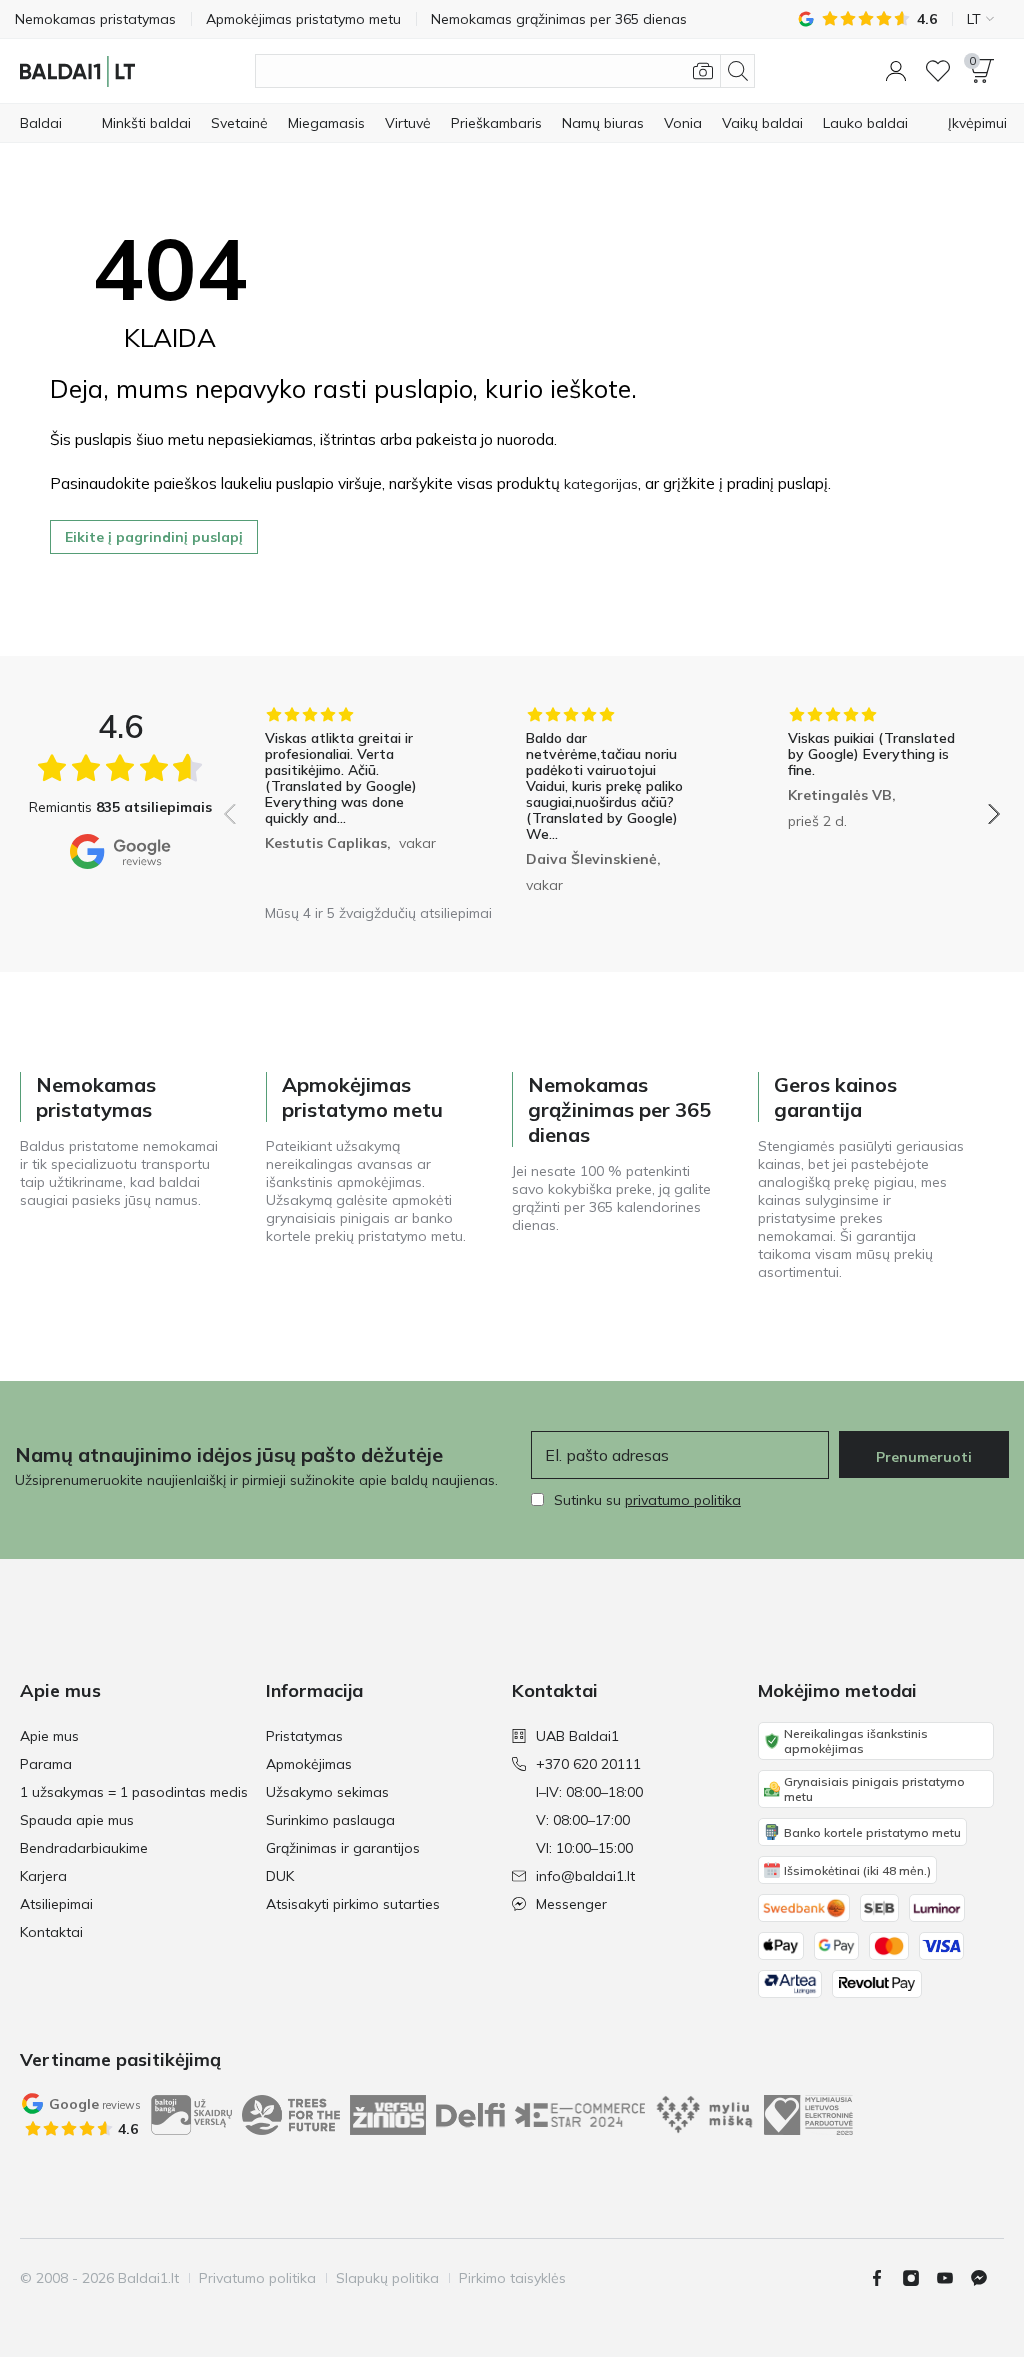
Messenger (571, 1904)
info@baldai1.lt (585, 1876)
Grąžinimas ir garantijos (343, 1848)
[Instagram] (919, 2278)
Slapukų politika (387, 2278)
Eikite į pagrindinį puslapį (154, 537)
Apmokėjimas (309, 1764)
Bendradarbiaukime (84, 1848)
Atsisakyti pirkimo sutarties (353, 1904)
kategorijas (601, 484)
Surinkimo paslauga (330, 1820)
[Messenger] (987, 2278)
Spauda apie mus (77, 1820)
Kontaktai (51, 1932)
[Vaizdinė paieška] (703, 71)
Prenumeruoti (924, 1457)
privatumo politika (683, 1500)
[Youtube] (953, 2278)
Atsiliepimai (56, 1904)
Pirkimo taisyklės (512, 2278)
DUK (280, 1876)
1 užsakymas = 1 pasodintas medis (134, 1792)
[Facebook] (885, 2278)
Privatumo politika (257, 2278)
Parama (46, 1764)
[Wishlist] (938, 71)
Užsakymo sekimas (327, 1792)
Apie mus (49, 1736)
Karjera (43, 1876)
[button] (896, 71)
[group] (350, 800)
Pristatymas (304, 1736)
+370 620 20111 (588, 1764)
